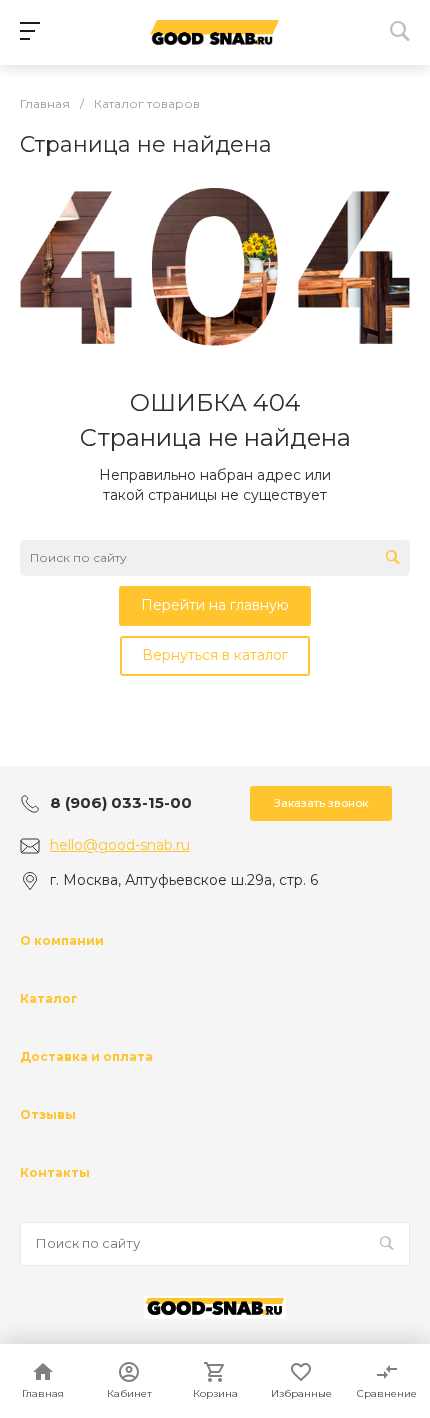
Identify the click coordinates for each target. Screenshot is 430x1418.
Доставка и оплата (86, 1056)
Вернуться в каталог (215, 655)
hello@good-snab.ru (120, 845)
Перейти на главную (215, 605)
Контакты (55, 1172)
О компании (62, 940)
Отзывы (48, 1114)
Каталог (49, 998)
